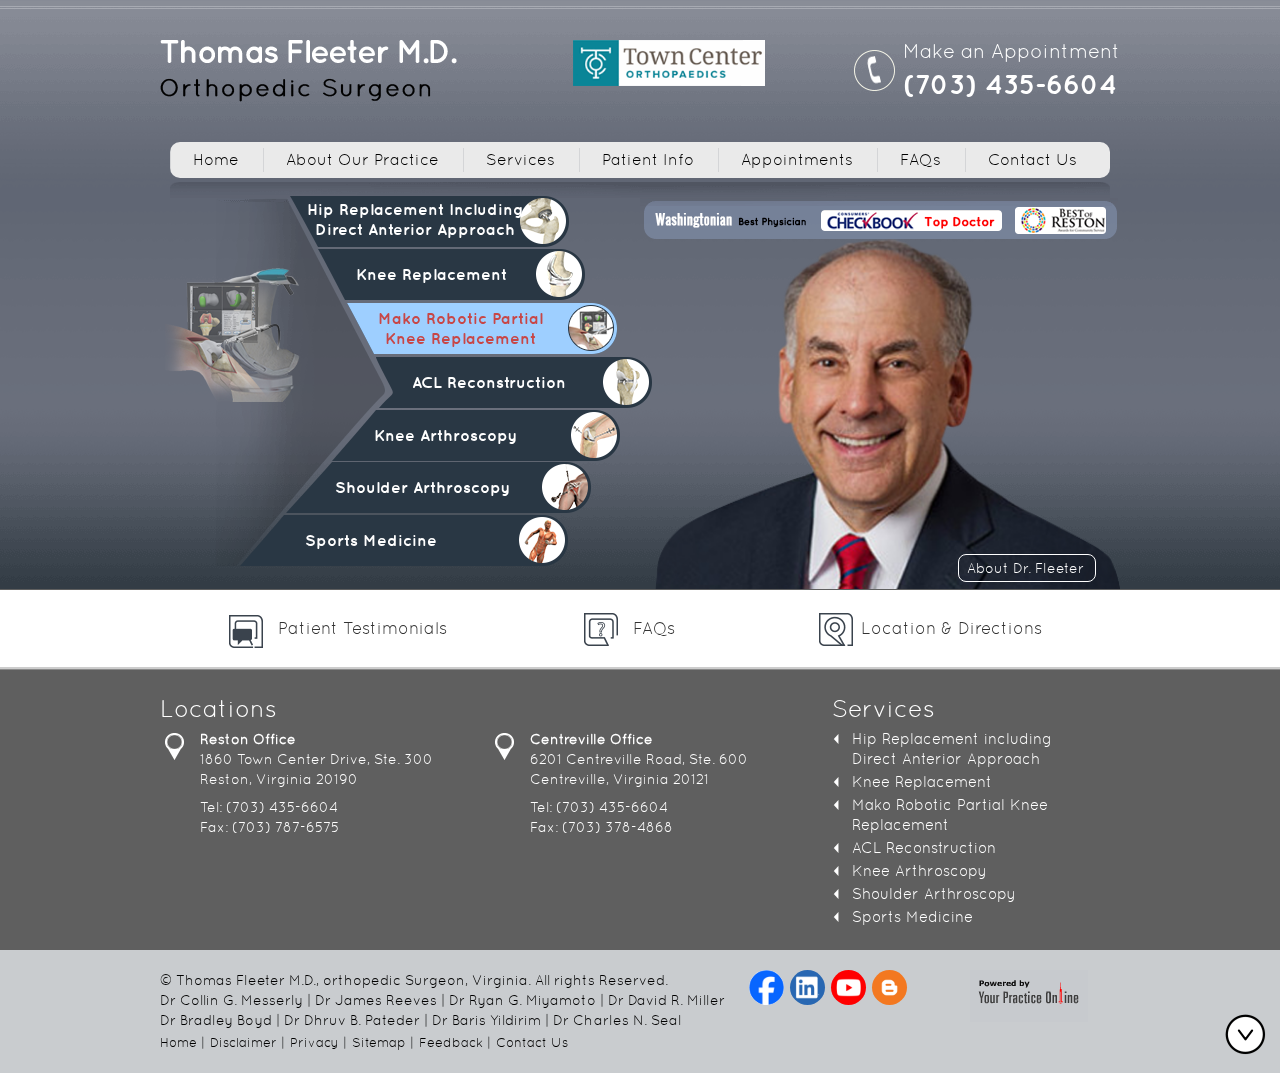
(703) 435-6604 (1010, 84)
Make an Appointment (1011, 51)
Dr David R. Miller (666, 1000)
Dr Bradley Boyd (216, 1020)
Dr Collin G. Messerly (231, 1000)
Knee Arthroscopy (445, 435)
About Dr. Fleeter (1025, 568)
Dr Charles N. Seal (617, 1020)
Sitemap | (383, 1042)
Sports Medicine (371, 540)
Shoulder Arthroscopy (422, 487)
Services (520, 159)
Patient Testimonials (362, 628)
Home (216, 159)
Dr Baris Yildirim (486, 1020)
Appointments (797, 159)
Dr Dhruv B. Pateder (352, 1020)
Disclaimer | (247, 1042)
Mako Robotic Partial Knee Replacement (460, 328)
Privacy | (318, 1042)
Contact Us (1032, 159)
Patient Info (648, 159)
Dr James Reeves (376, 1000)
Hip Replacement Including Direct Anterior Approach (415, 219)
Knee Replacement (431, 274)
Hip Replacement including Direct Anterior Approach (952, 748)
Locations (218, 710)
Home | (182, 1042)
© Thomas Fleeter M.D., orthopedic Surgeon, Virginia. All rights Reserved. (414, 980)
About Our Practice (362, 159)
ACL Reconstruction (489, 382)
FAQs (920, 159)
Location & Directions (951, 628)
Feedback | (455, 1042)
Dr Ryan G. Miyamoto (522, 1000)
